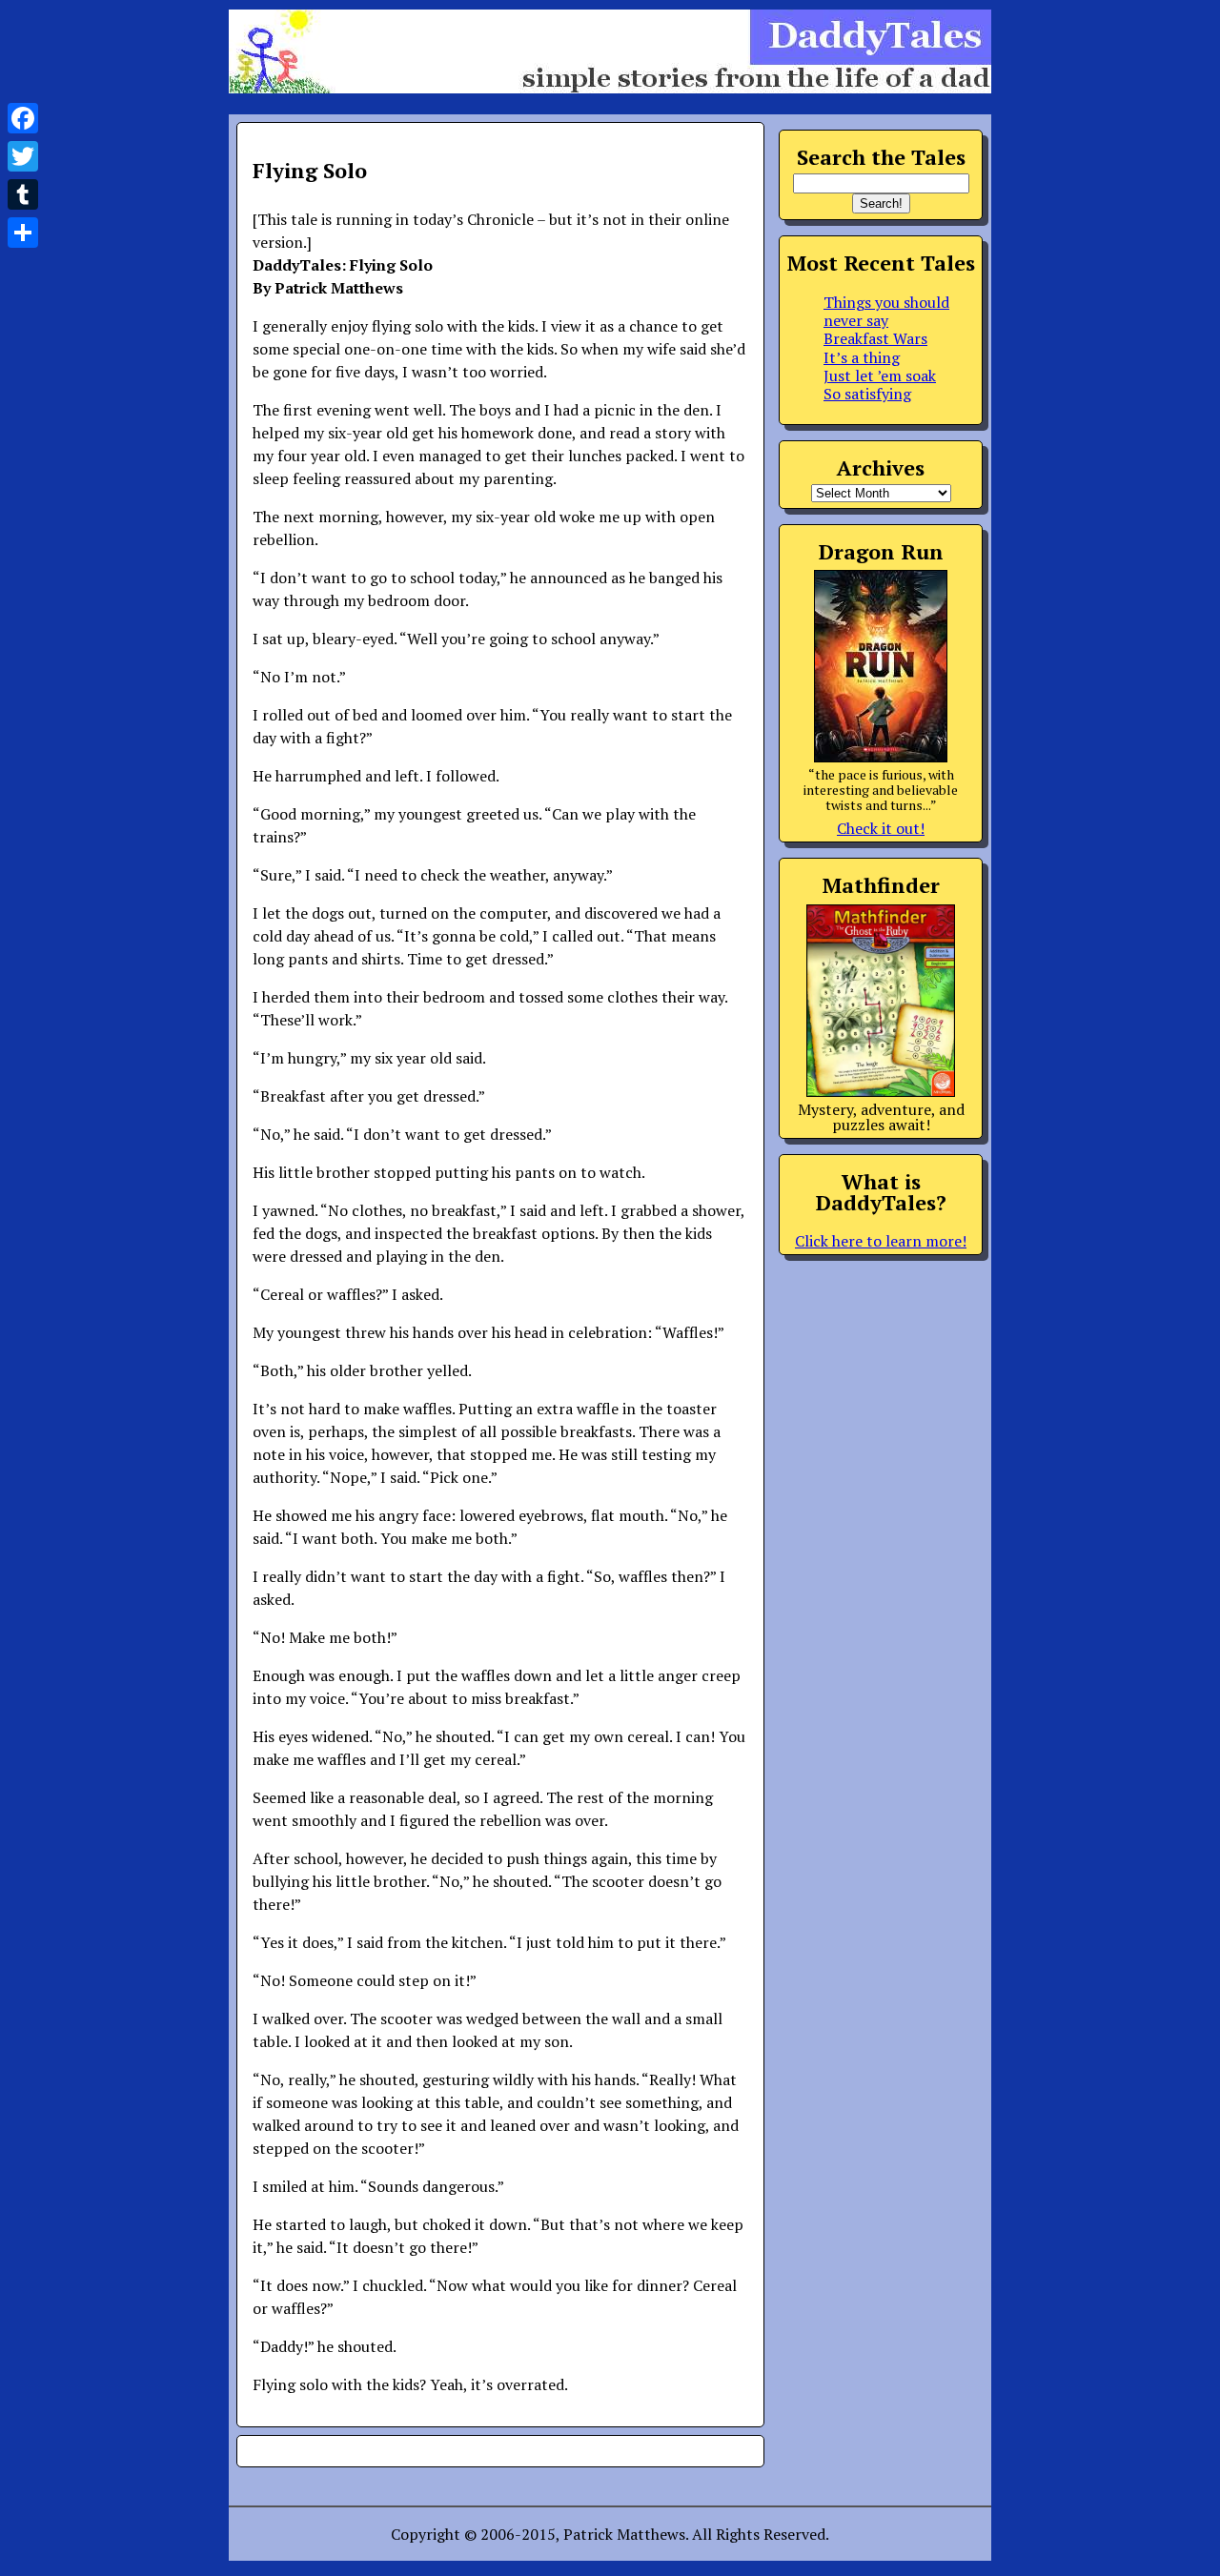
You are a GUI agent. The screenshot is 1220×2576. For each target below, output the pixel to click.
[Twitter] (23, 156)
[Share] (23, 233)
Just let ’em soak (880, 375)
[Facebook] (23, 118)
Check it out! (881, 828)
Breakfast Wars (875, 338)
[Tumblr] (23, 194)
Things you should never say (886, 311)
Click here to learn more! (881, 1241)
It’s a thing (862, 357)
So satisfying (867, 394)
